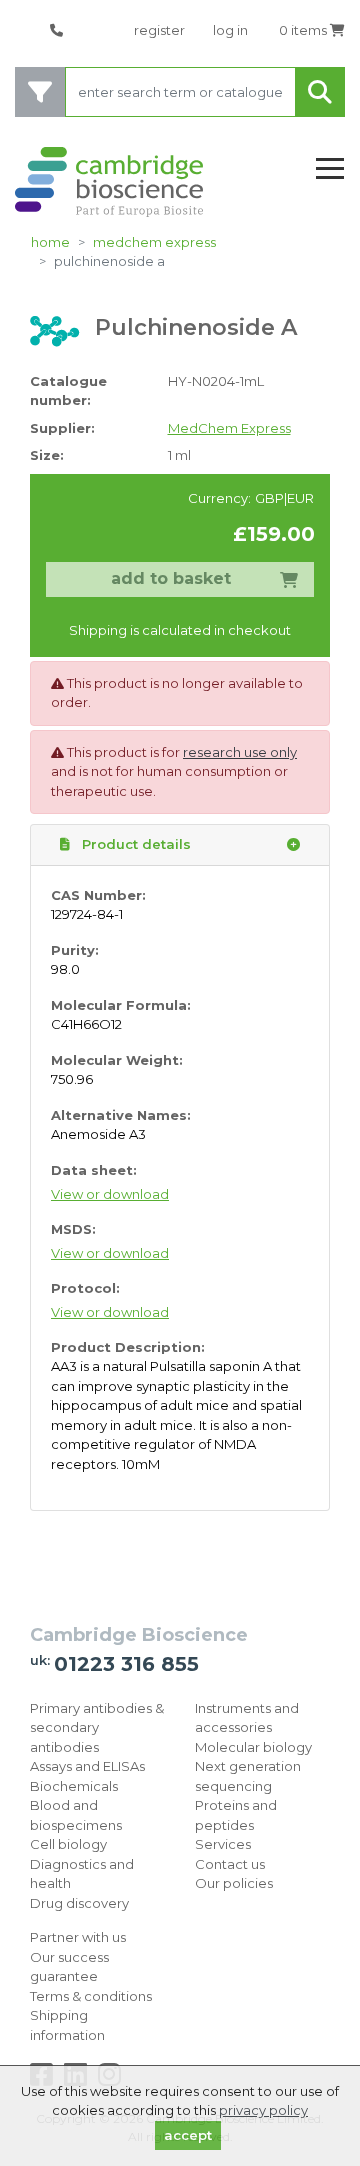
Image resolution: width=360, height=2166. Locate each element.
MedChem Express (154, 242)
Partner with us (78, 1937)
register (159, 30)
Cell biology (68, 1844)
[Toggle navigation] (330, 169)
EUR (300, 498)
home (50, 242)
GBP (269, 498)
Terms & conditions (91, 1996)
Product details (134, 844)
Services (223, 1844)
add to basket (171, 578)
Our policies (234, 1883)
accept (188, 2135)
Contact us (230, 1864)
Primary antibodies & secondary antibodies (97, 1727)
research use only (240, 752)
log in (230, 30)
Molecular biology (253, 1747)
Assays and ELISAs (87, 1766)
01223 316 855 (126, 1664)
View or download (110, 1194)
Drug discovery (79, 1903)
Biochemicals (74, 1786)
